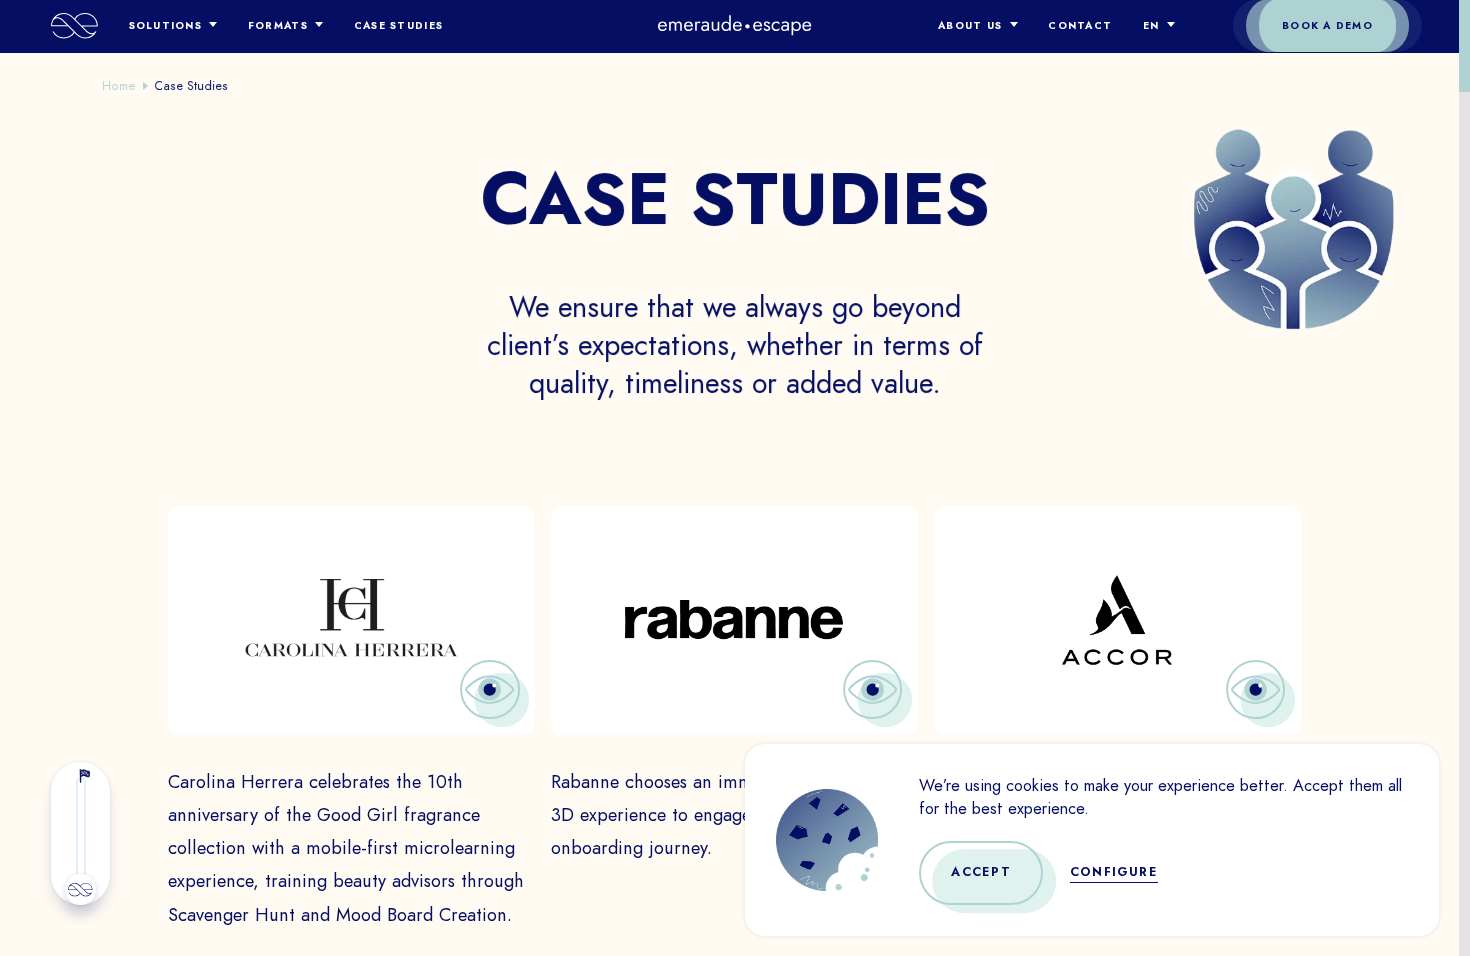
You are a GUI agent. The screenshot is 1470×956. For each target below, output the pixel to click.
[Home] (74, 26)
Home (118, 85)
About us (970, 25)
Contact (1080, 25)
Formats (278, 25)
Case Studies (398, 25)
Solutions (165, 25)
